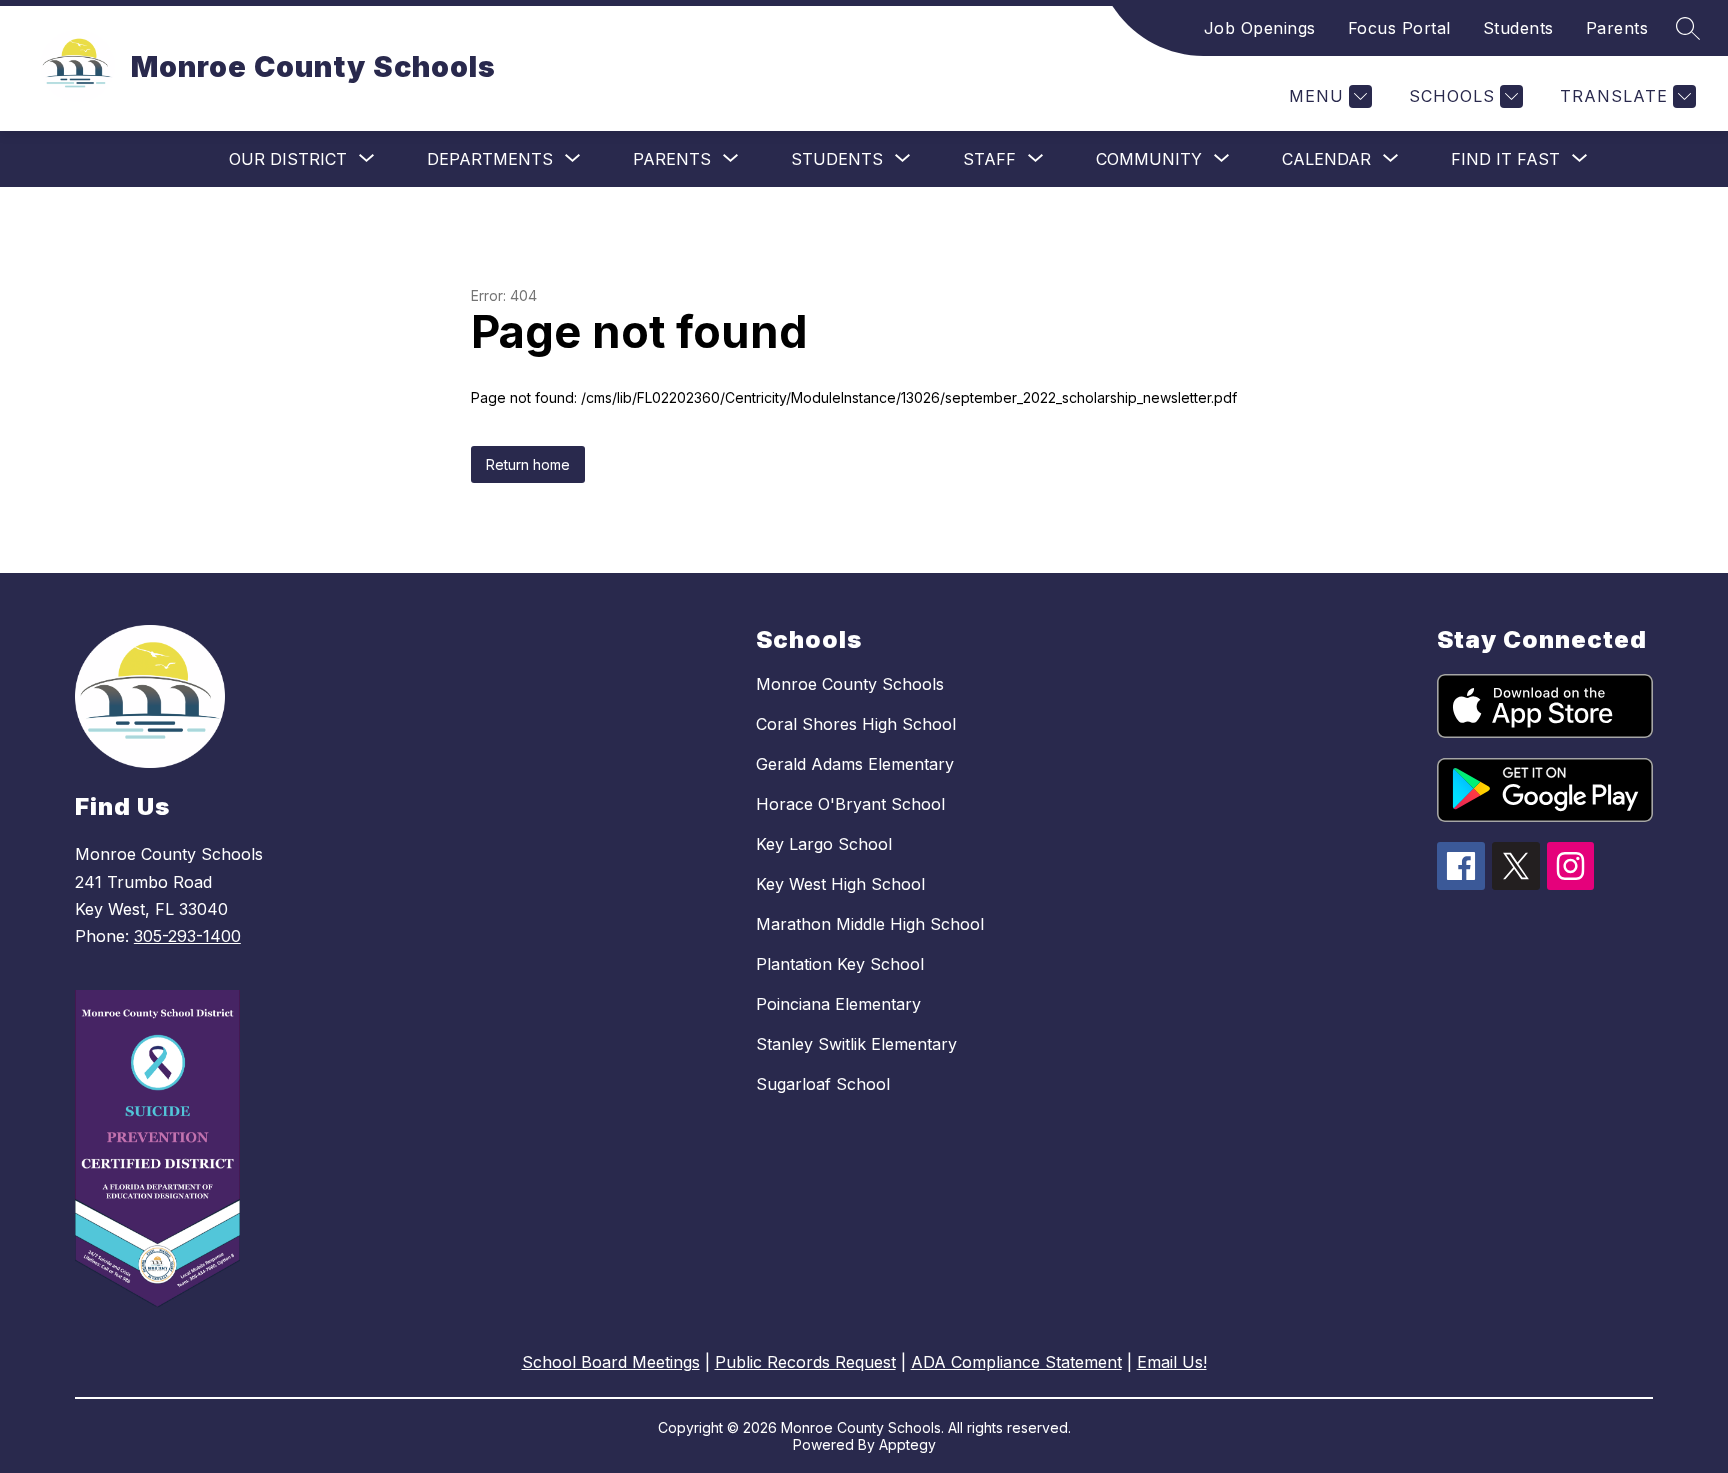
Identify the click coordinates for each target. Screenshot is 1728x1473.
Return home (528, 464)
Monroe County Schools (850, 684)
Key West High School (840, 884)
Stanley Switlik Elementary (856, 1044)
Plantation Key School (840, 964)
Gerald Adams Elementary (855, 764)
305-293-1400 (187, 936)
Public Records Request (805, 1362)
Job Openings (1260, 28)
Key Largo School (824, 844)
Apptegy (907, 1444)
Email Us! (1172, 1362)
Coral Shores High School (856, 724)
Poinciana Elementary (838, 1004)
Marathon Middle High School (870, 924)
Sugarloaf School (823, 1084)
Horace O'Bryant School (850, 804)
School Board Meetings (611, 1362)
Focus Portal (1399, 28)
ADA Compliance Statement (1016, 1362)
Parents (1617, 28)
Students (1518, 28)
